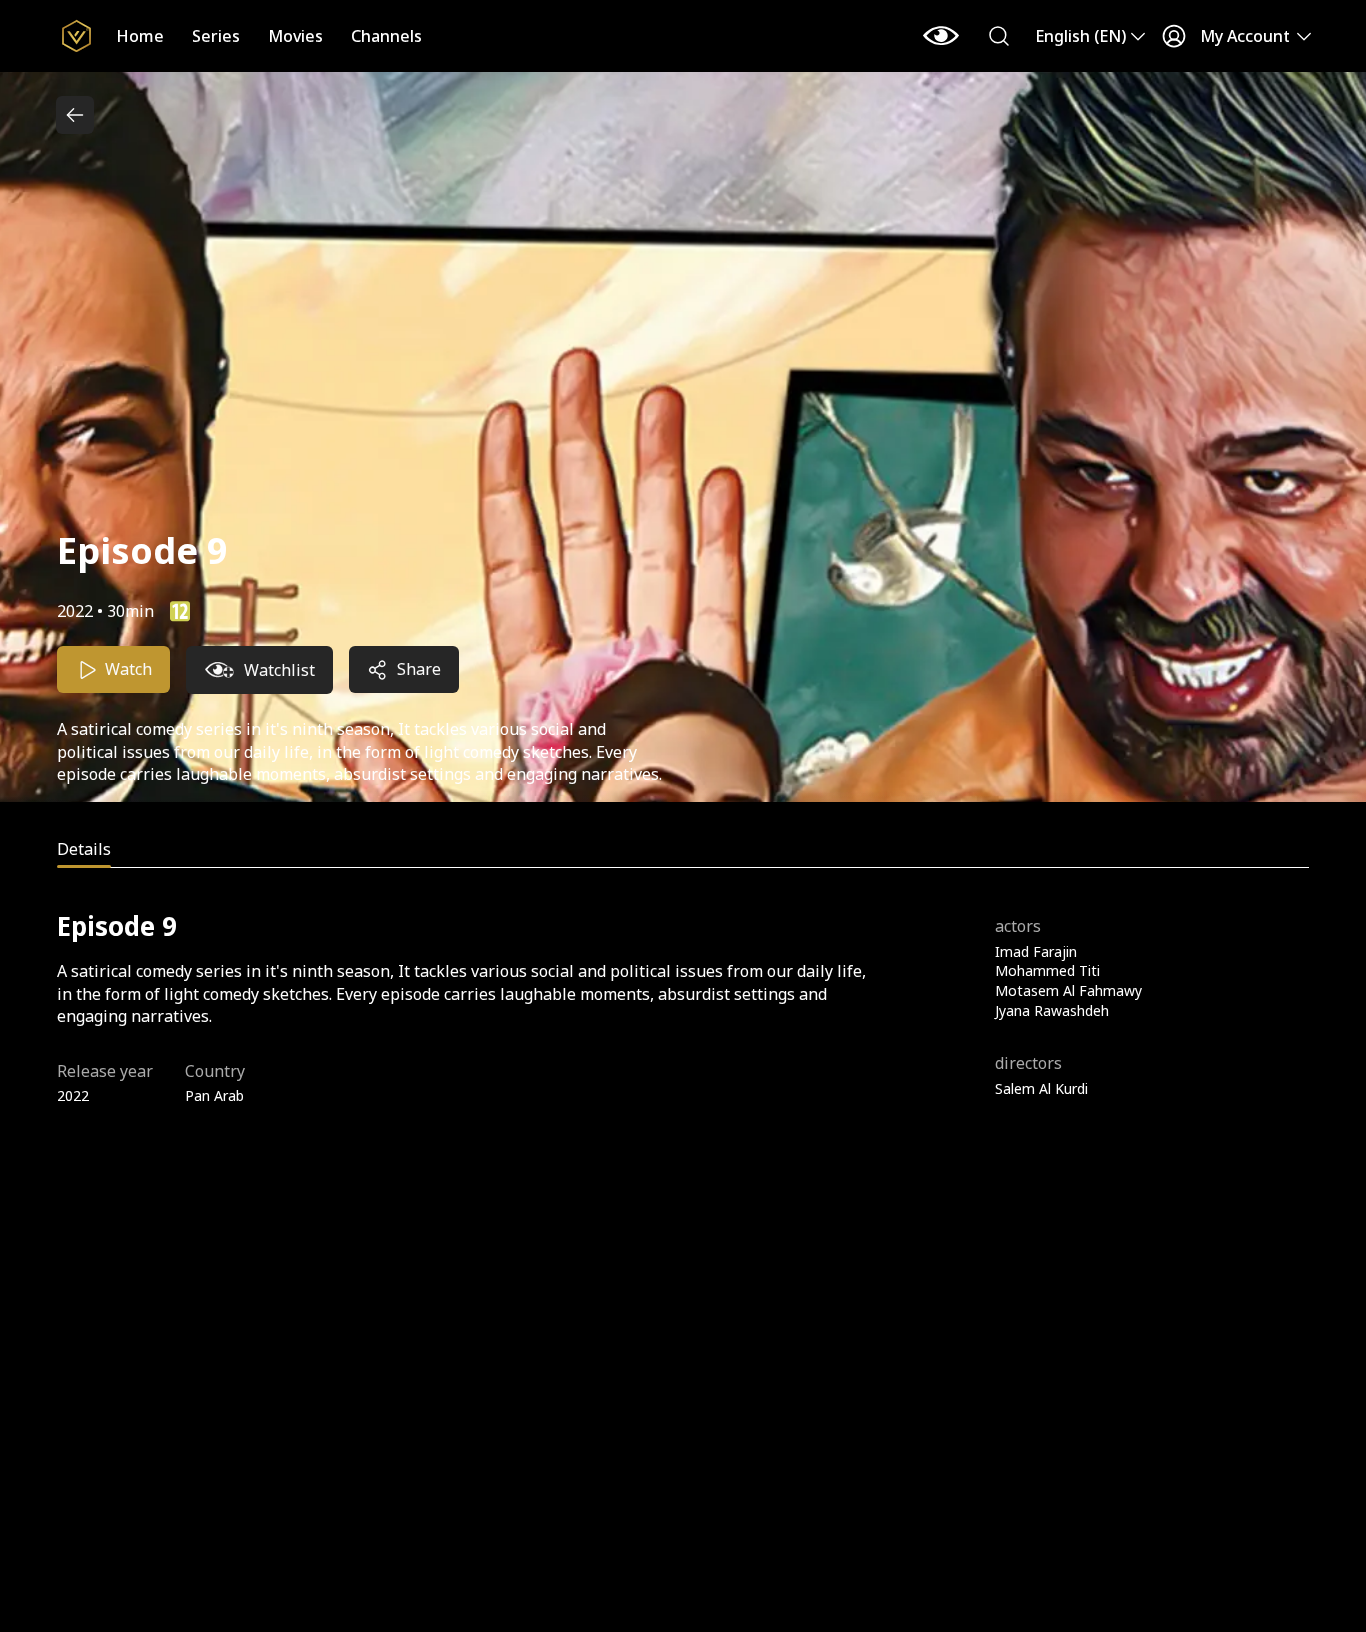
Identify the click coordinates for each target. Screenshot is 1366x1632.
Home (140, 36)
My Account (1245, 36)
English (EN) (1080, 36)
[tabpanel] (683, 1007)
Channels (386, 36)
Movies (295, 36)
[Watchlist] (941, 36)
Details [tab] (84, 849)
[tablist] (683, 853)
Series (216, 36)
